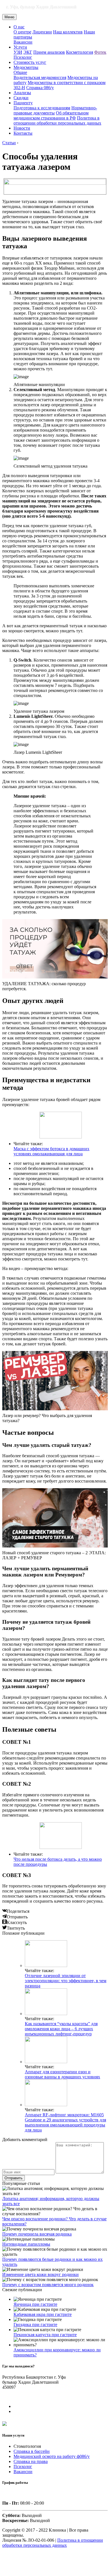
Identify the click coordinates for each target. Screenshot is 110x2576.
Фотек (100, 52)
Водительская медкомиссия (40, 77)
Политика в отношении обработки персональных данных (57, 120)
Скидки (21, 98)
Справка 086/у (40, 88)
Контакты (23, 133)
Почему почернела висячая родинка (37, 2234)
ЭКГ (28, 52)
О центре (22, 32)
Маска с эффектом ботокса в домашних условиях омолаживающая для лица (51, 1151)
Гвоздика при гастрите (35, 2325)
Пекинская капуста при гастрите (45, 2335)
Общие (20, 72)
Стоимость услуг (30, 62)
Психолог (23, 57)
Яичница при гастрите (35, 2304)
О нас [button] (19, 27)
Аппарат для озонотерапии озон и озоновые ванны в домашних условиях (62, 2074)
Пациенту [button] (23, 103)
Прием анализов (49, 52)
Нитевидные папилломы (26, 2244)
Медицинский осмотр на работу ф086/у (52, 2456)
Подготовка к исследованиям (42, 108)
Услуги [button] (20, 47)
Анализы (22, 93)
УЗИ (18, 52)
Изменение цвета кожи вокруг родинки (40, 2274)
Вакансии (23, 42)
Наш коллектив (68, 32)
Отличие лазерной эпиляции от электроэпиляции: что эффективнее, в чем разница (66, 1981)
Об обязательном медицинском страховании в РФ (51, 115)
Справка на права (31, 2461)
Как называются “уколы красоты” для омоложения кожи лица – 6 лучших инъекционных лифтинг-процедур (61, 2029)
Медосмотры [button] (26, 67)
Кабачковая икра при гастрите (43, 2314)
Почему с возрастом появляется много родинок (48, 2285)
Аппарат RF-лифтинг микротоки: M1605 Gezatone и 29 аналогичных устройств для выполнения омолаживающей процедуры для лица (65, 2122)
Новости (22, 128)
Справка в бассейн (32, 2451)
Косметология (80, 52)
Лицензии (42, 32)
